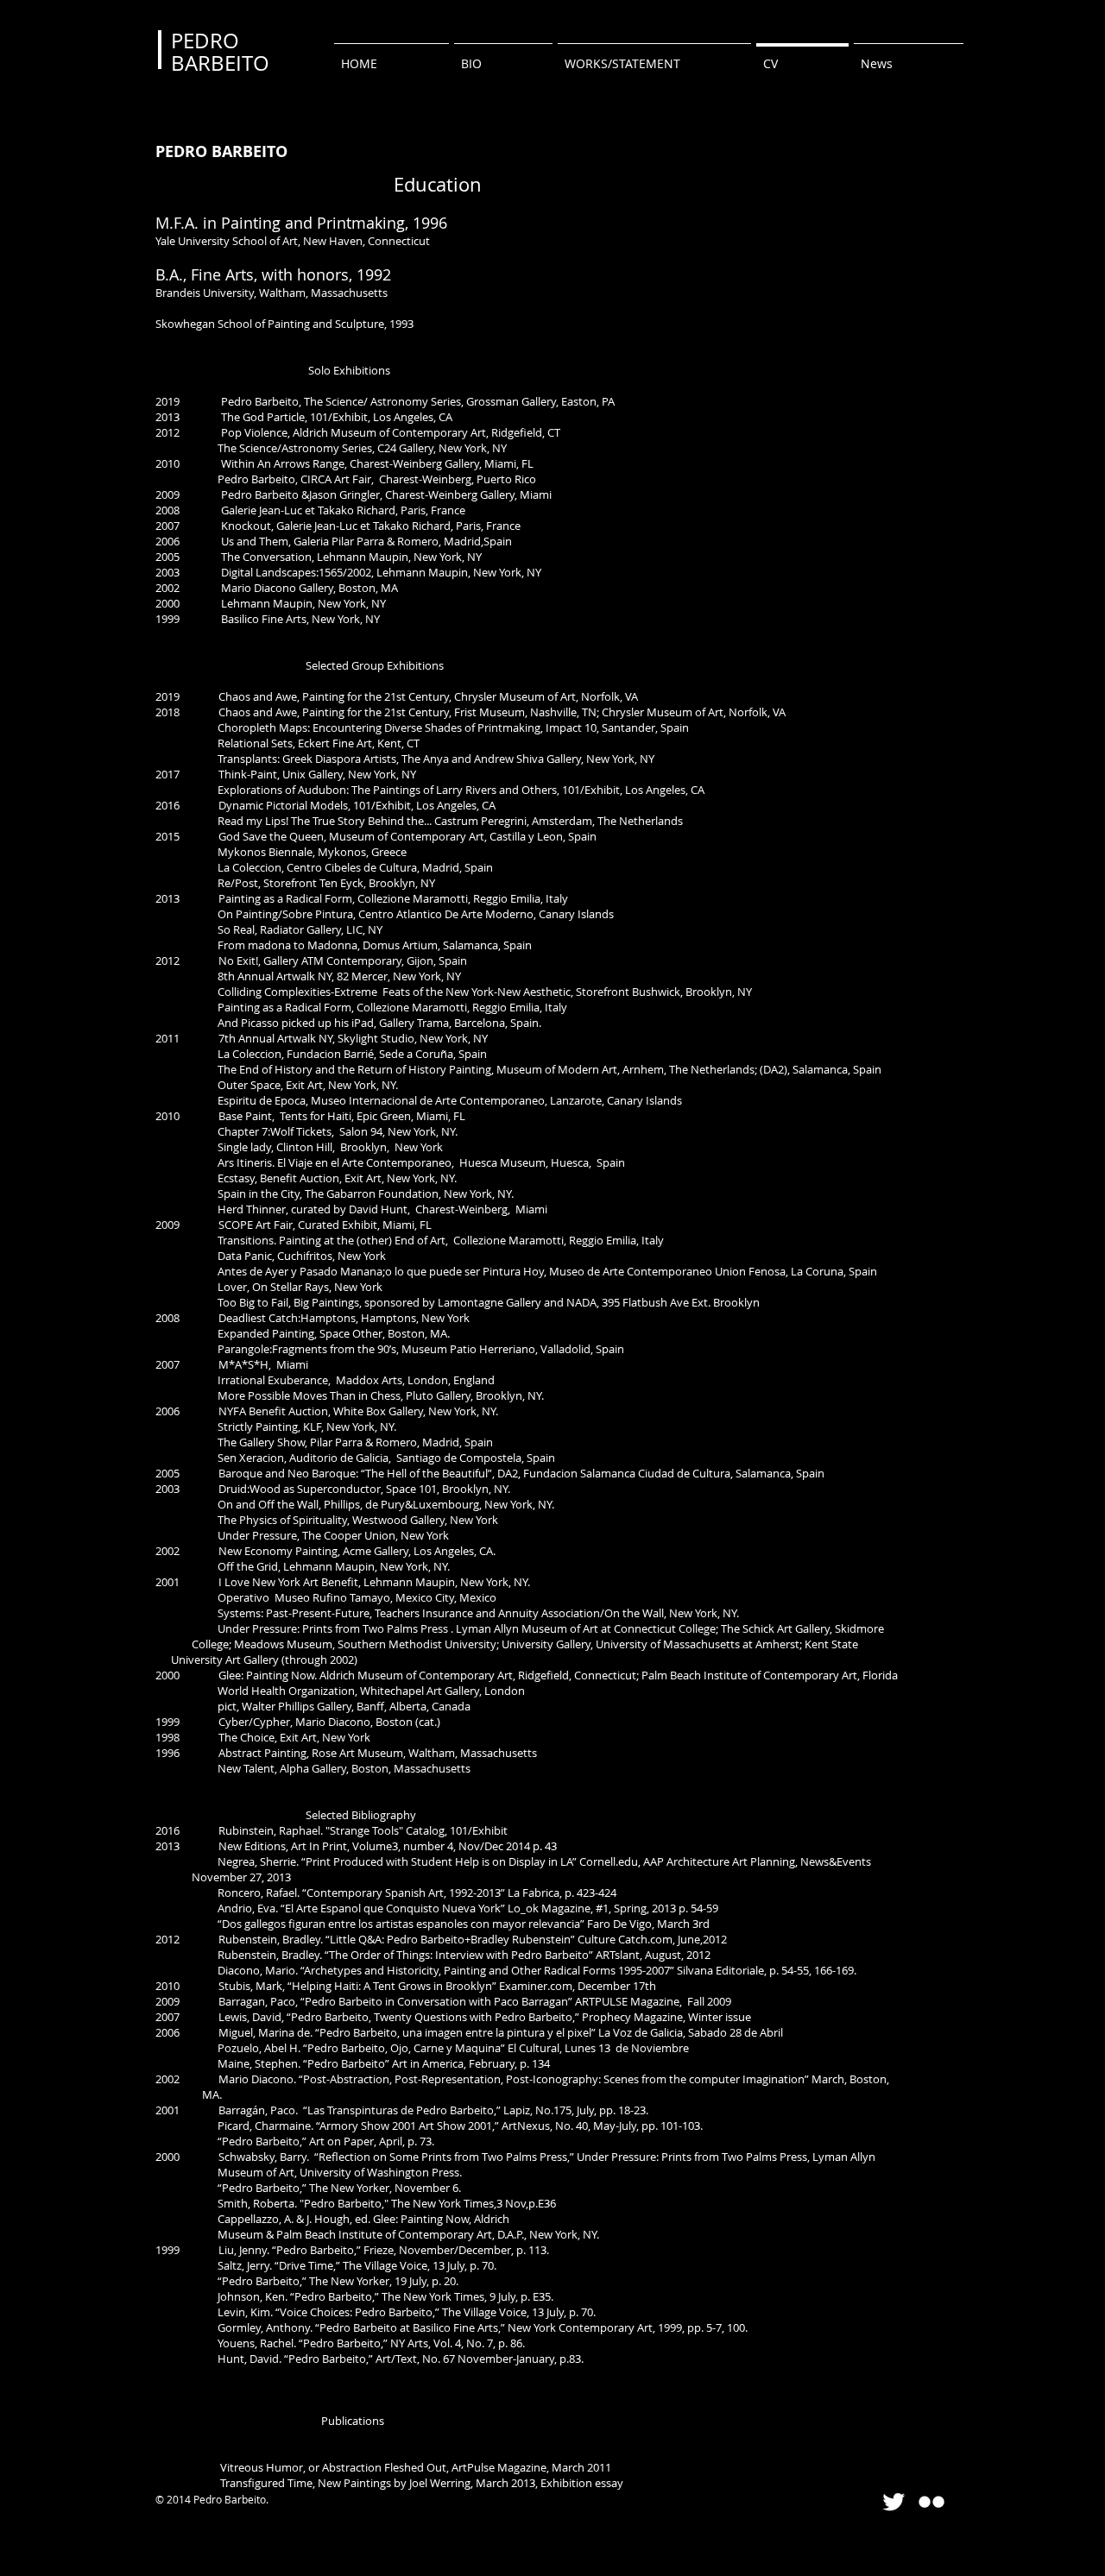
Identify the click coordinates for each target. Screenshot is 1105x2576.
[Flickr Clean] (931, 2502)
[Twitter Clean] (893, 2502)
